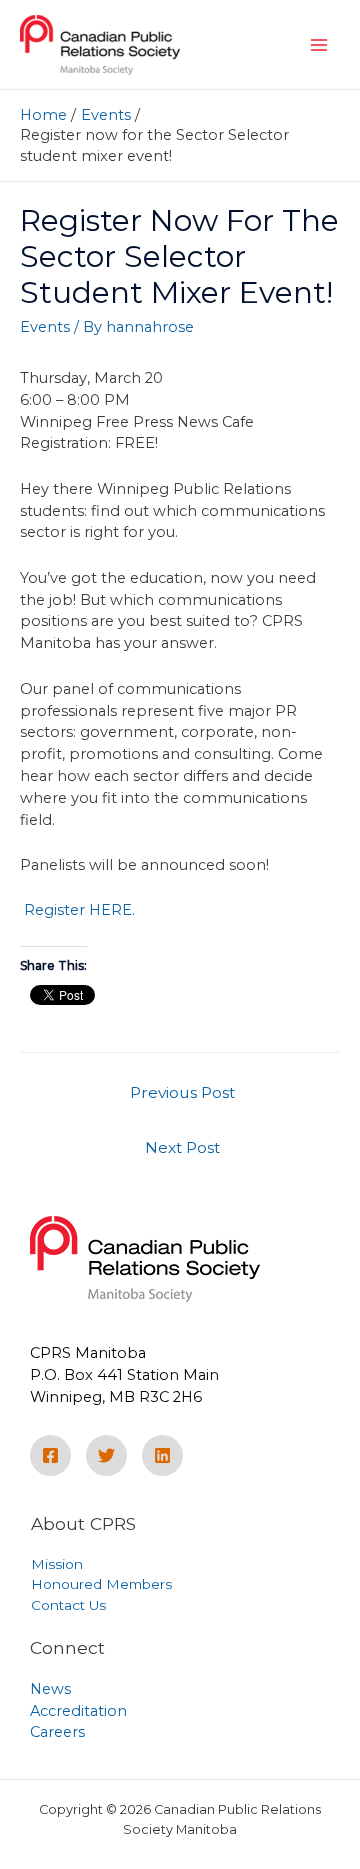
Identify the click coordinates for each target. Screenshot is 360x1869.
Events (45, 327)
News (50, 1689)
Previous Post (182, 1092)
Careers (57, 1732)
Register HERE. (77, 910)
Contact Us (68, 1605)
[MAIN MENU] (319, 45)
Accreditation (78, 1711)
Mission (57, 1564)
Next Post (182, 1147)
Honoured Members (101, 1584)
